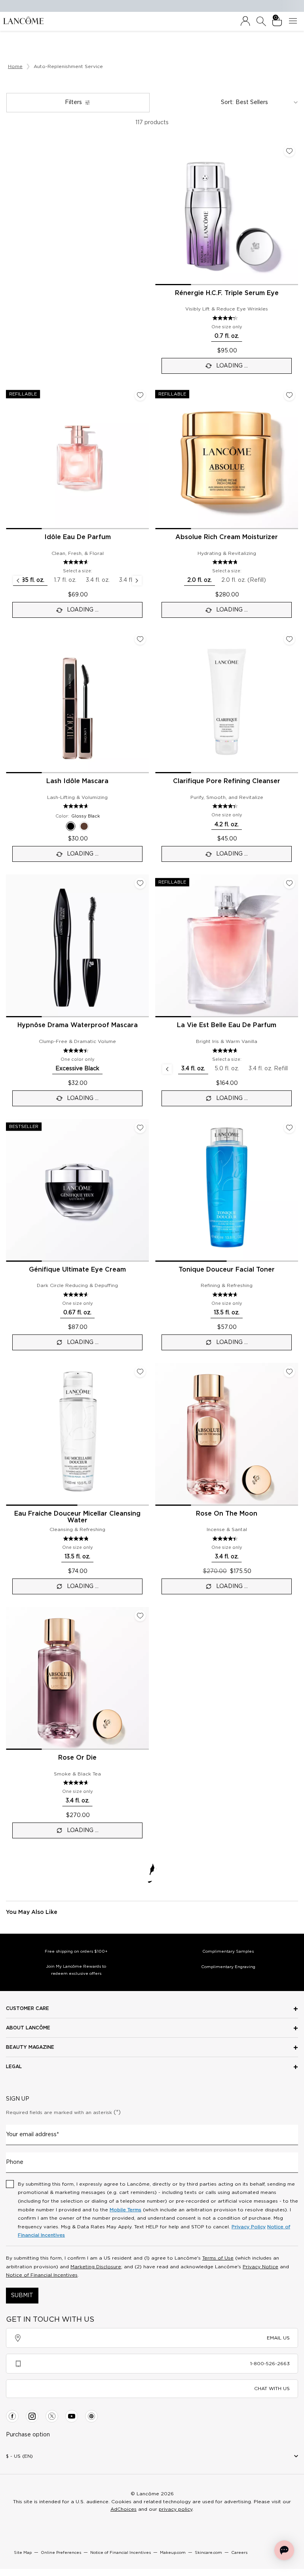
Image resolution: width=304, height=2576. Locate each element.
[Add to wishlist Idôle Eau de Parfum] (140, 395)
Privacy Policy (249, 2227)
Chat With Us (272, 2389)
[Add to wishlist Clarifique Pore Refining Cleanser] (289, 639)
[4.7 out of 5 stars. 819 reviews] (226, 562)
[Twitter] (52, 2416)
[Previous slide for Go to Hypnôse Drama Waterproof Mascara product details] (11, 946)
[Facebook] (12, 2416)
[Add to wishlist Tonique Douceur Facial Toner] (289, 1128)
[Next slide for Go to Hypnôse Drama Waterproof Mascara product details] (144, 946)
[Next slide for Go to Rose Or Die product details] (144, 1678)
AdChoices (123, 2509)
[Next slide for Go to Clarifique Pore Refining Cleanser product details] (293, 702)
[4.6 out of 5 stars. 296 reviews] (77, 1783)
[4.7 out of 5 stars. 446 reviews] (226, 1295)
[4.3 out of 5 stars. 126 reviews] (226, 806)
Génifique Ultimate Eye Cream (77, 1270)
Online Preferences (61, 2553)
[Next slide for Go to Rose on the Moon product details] (293, 1434)
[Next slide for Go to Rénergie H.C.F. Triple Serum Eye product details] (293, 214)
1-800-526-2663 (270, 2364)
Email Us (278, 2338)
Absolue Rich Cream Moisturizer (227, 537)
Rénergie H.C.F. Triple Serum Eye (227, 293)
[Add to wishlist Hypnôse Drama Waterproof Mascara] (140, 883)
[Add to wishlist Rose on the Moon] (289, 1372)
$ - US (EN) (19, 2456)
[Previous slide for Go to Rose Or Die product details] (11, 1678)
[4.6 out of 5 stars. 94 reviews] (77, 1295)
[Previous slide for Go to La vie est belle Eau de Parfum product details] (160, 946)
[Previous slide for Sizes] (18, 581)
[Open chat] (284, 2550)
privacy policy (176, 2509)
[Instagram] (32, 2416)
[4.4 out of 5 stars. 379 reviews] (226, 1539)
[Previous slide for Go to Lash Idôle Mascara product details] (11, 702)
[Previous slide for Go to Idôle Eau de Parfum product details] (11, 458)
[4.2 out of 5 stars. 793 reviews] (226, 318)
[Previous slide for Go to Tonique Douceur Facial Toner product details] (160, 1190)
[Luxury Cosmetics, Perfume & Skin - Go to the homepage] (23, 20)
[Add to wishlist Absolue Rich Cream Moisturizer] (289, 395)
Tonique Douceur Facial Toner (227, 1270)
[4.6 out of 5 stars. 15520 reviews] (77, 562)
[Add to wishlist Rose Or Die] (140, 1616)
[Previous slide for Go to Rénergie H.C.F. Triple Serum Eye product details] (160, 214)
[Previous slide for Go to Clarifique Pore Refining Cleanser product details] (160, 702)
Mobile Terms (125, 2210)
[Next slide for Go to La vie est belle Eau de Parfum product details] (293, 946)
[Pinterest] (91, 2416)
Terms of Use (218, 2258)
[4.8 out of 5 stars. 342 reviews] (77, 1539)
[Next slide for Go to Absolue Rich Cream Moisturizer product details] (293, 458)
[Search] (261, 21)
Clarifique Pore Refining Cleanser (227, 781)
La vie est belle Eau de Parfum (227, 1025)
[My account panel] (245, 21)
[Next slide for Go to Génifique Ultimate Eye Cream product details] (144, 1190)
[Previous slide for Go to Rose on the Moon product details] (160, 1434)
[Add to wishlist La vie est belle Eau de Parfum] (289, 883)
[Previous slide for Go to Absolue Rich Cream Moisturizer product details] (160, 458)
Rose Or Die (77, 1758)
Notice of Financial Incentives (42, 2275)
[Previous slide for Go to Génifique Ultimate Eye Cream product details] (11, 1190)
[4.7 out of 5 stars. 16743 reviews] (77, 806)
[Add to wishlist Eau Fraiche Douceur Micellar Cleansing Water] (140, 1372)
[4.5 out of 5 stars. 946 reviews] (77, 1050)
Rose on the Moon (227, 1514)
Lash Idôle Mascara (77, 781)
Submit (22, 2296)
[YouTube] (72, 2416)
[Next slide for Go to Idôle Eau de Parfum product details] (144, 458)
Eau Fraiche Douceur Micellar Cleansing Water (77, 1517)
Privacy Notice (260, 2267)
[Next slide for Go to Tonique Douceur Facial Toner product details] (293, 1190)
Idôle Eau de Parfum (78, 537)
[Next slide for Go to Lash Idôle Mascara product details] (144, 702)
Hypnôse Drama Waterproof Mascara (78, 1025)
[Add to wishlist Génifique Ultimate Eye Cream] (140, 1128)
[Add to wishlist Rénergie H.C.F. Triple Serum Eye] (289, 151)
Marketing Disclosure (96, 2267)
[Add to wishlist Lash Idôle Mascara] (140, 639)
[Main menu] (294, 21)
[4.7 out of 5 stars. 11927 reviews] (226, 1050)
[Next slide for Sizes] (137, 581)
